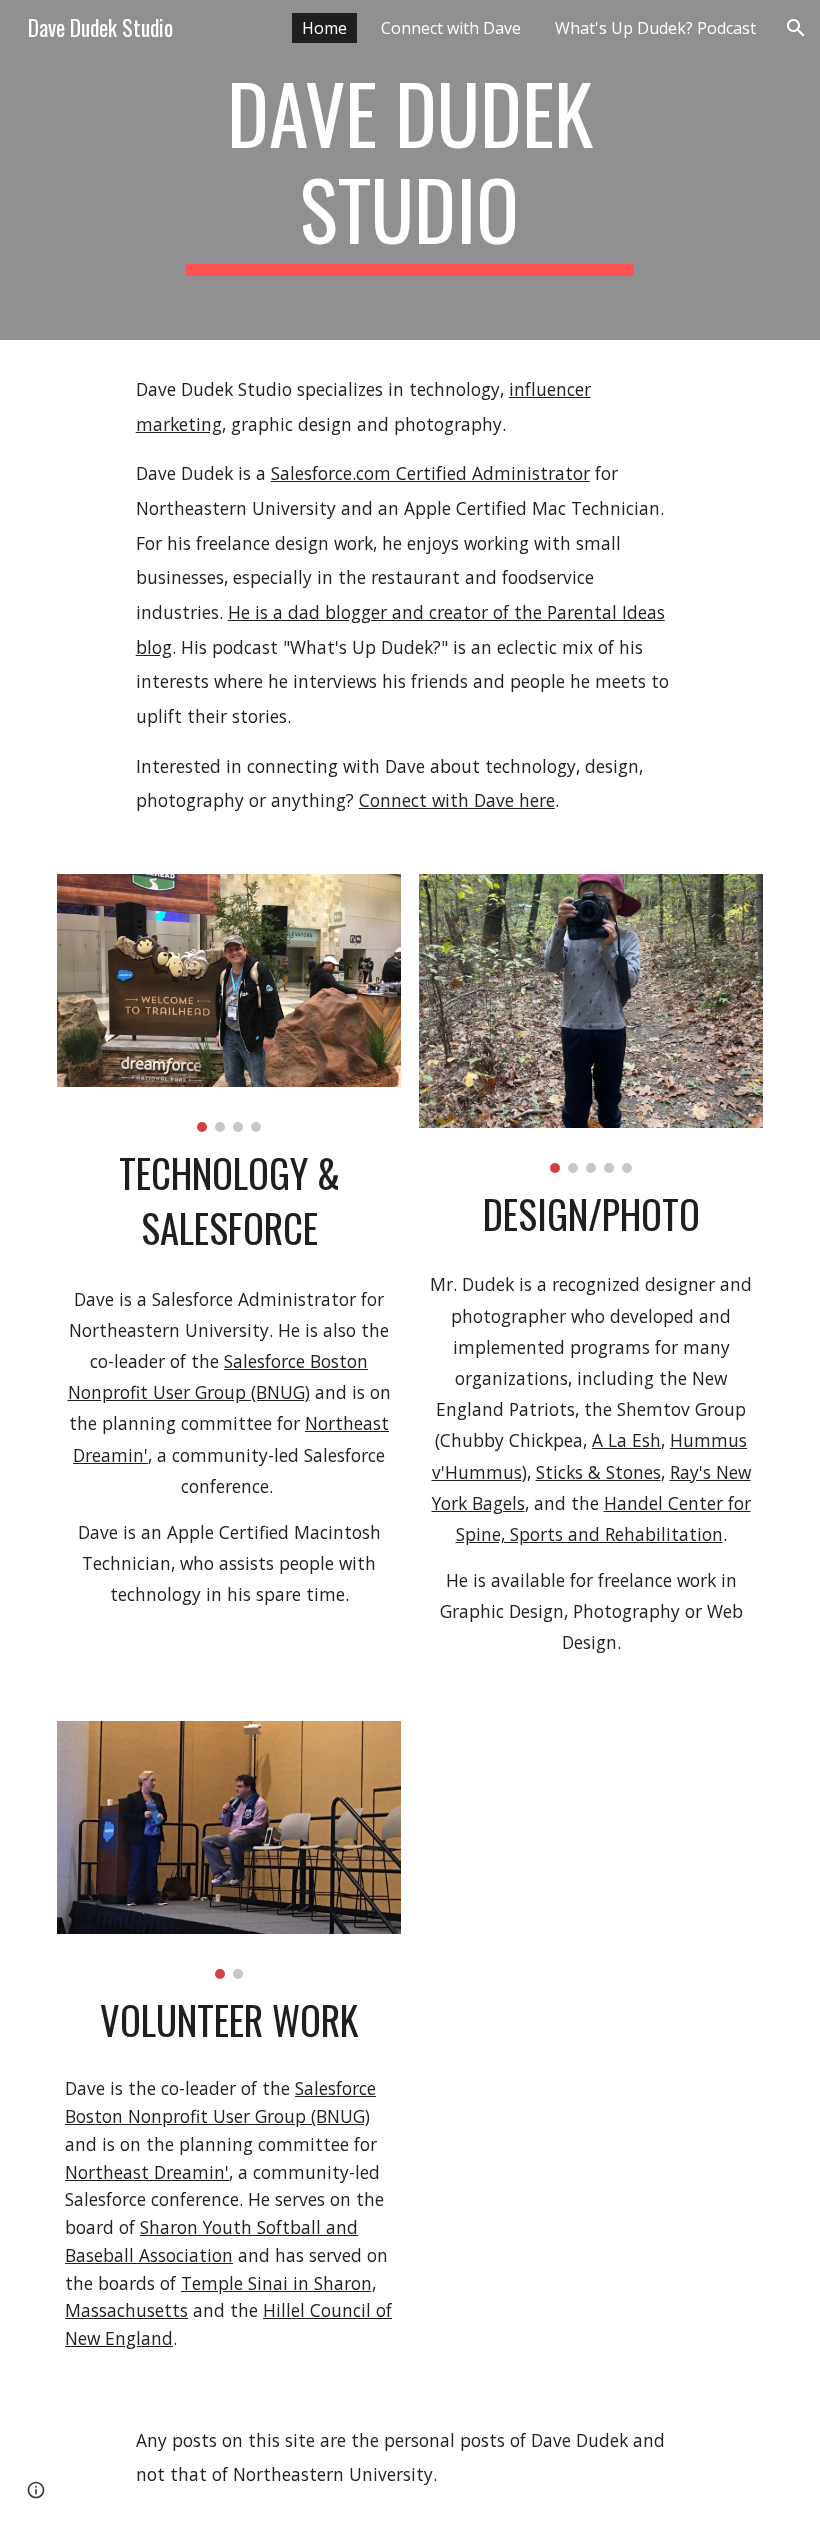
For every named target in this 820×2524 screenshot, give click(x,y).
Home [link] (324, 28)
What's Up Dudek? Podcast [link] (655, 28)
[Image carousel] (229, 1003)
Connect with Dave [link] (451, 28)
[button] (796, 28)
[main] (410, 170)
